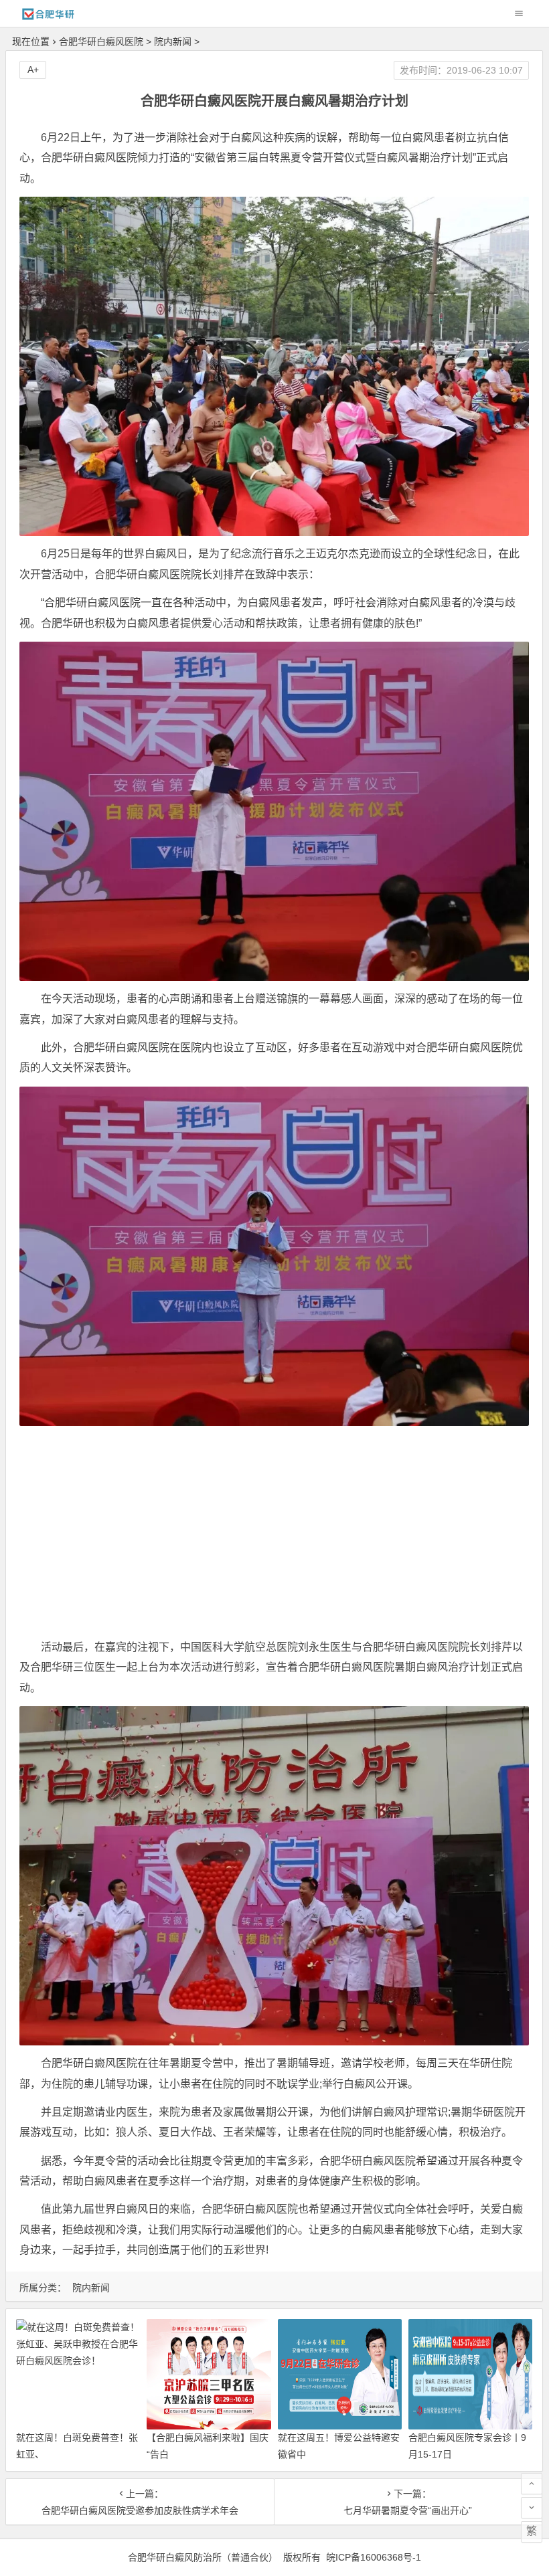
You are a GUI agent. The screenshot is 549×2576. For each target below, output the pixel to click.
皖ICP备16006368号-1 (374, 2557)
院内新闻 (173, 41)
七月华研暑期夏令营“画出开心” (408, 2510)
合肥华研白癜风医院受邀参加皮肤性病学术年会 (140, 2510)
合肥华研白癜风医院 (101, 41)
